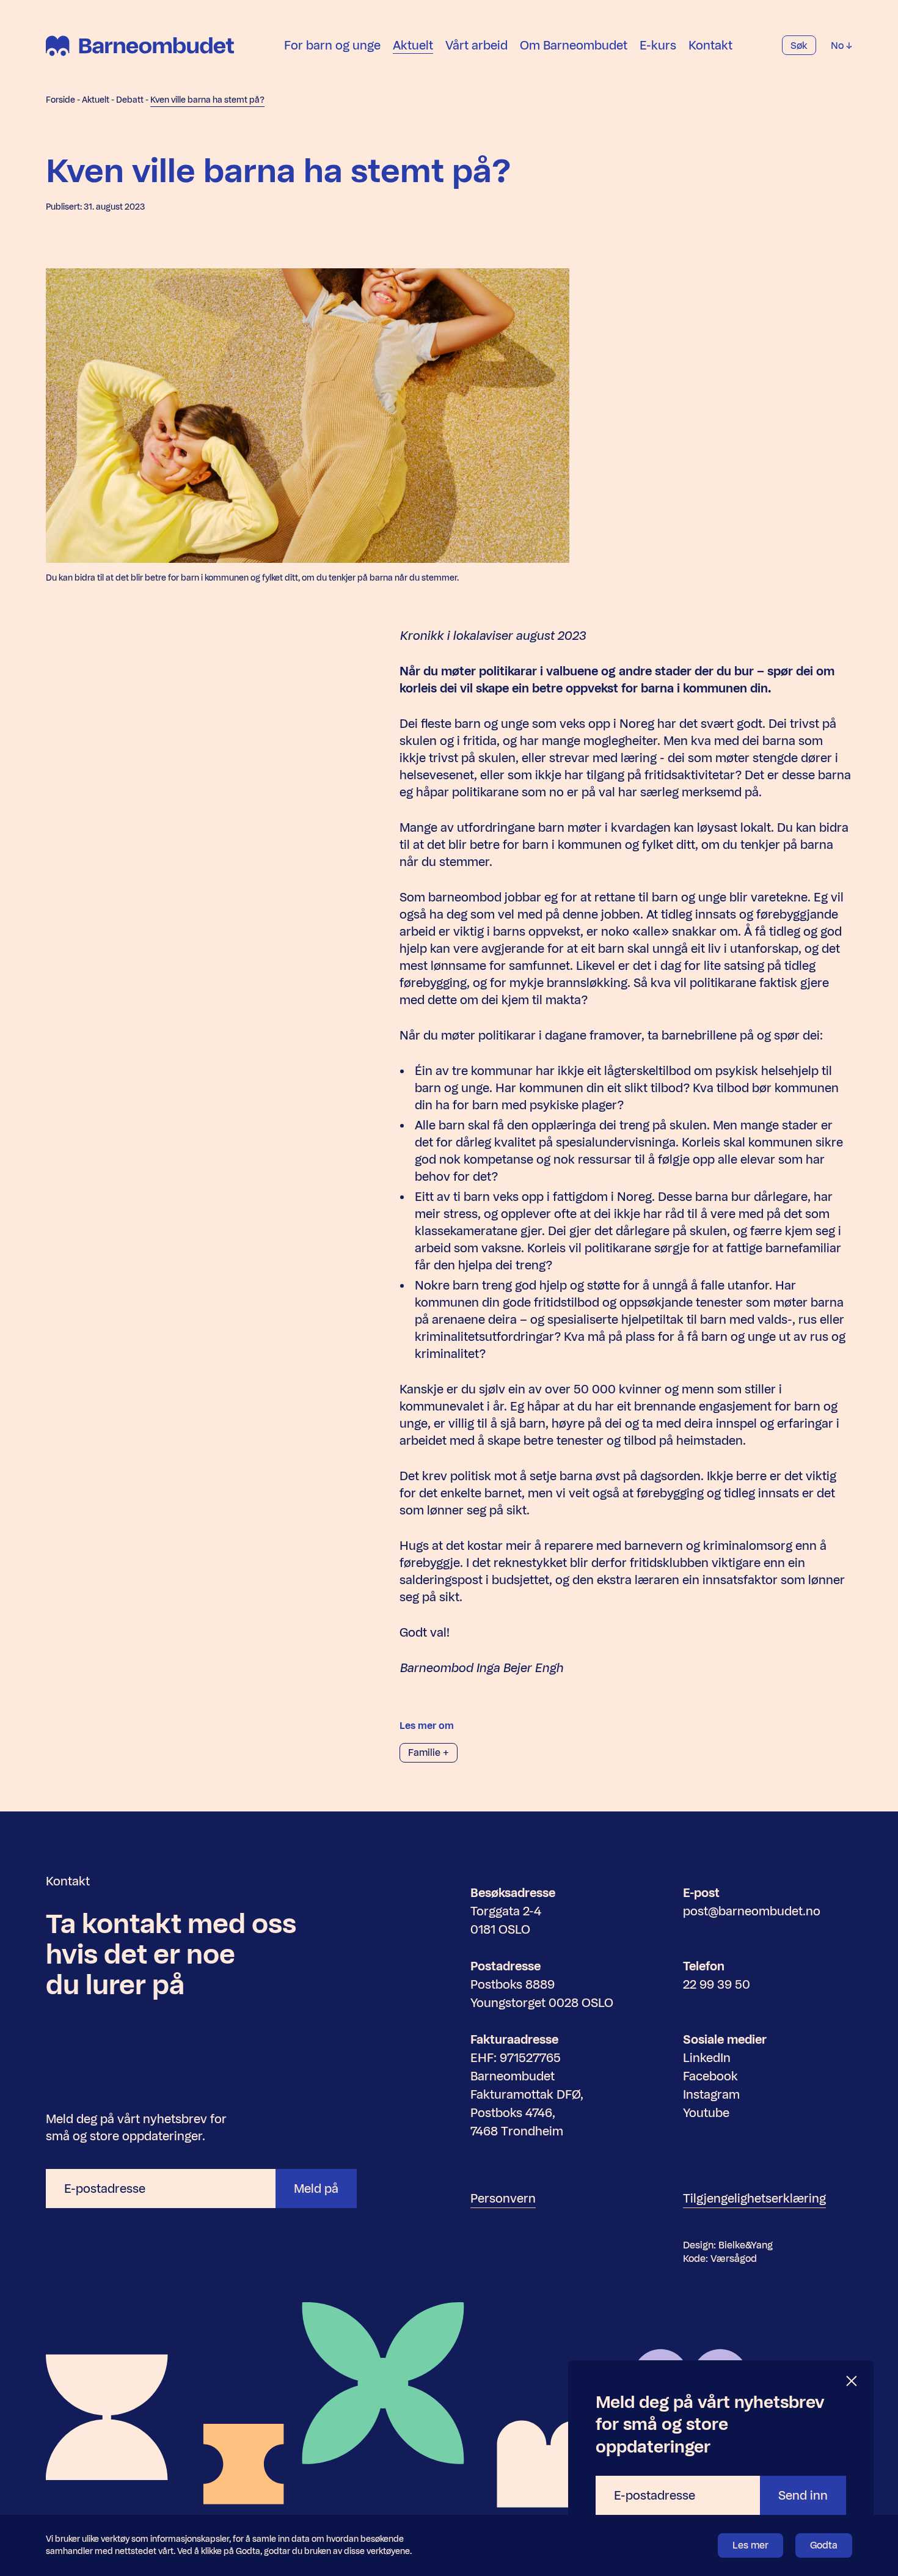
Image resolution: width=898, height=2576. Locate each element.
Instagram (711, 2094)
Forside (60, 100)
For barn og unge (332, 45)
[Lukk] (852, 2381)
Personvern (503, 2198)
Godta (824, 2545)
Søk (799, 46)
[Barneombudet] (140, 46)
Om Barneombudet (574, 45)
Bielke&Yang (746, 2245)
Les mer (750, 2545)
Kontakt (710, 45)
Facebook (710, 2076)
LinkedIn (707, 2058)
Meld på (316, 2189)
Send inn (803, 2495)
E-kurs (658, 45)
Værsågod (734, 2259)
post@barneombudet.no (752, 1911)
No (838, 46)
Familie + (429, 1752)
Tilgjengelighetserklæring (754, 2198)
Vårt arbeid (476, 45)
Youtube (706, 2113)
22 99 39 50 (717, 1984)
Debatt (130, 100)
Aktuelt (413, 45)
